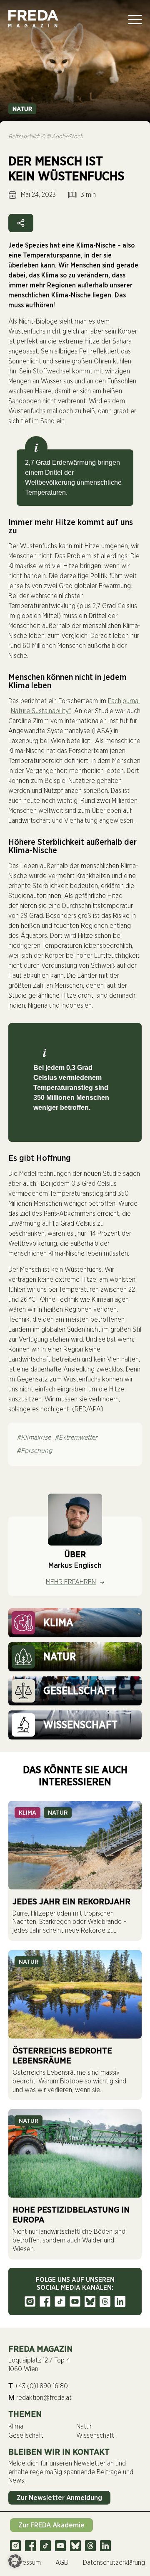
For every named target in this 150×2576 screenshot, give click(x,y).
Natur (22, 109)
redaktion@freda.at (40, 2397)
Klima (27, 1813)
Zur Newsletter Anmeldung (59, 2498)
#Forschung (34, 1451)
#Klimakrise (34, 1438)
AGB (62, 2563)
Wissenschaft (95, 2436)
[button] (15, 2561)
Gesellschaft (26, 2436)
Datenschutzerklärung (114, 2563)
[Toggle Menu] (135, 20)
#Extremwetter (76, 1438)
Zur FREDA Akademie (51, 2525)
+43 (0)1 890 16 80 (38, 2386)
